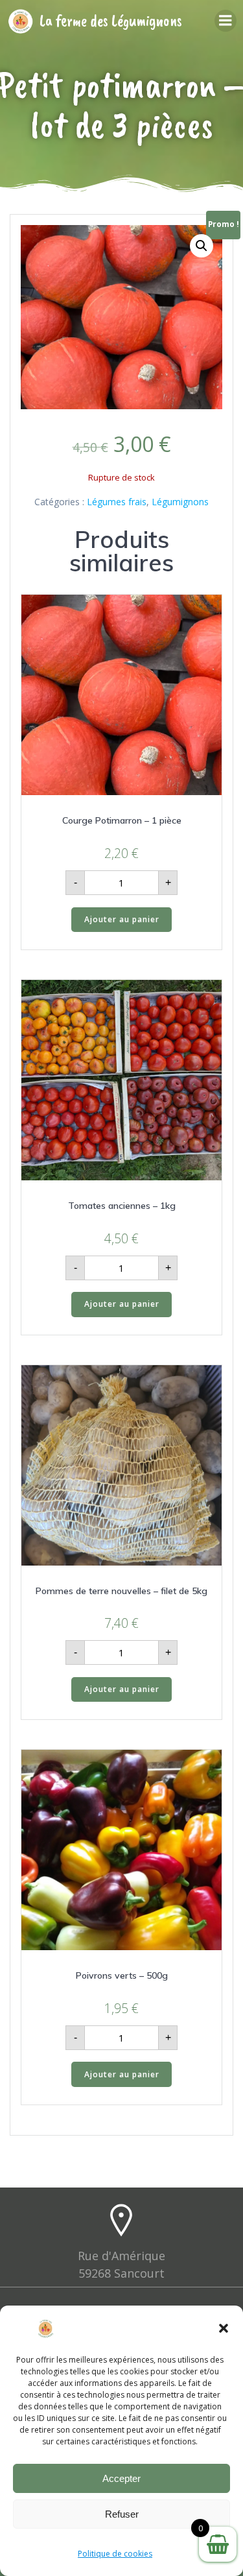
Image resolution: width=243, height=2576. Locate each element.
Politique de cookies (115, 2554)
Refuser (122, 2514)
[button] (224, 2328)
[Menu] (226, 21)
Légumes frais (117, 502)
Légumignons (180, 502)
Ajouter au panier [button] (122, 919)
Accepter (121, 2478)
